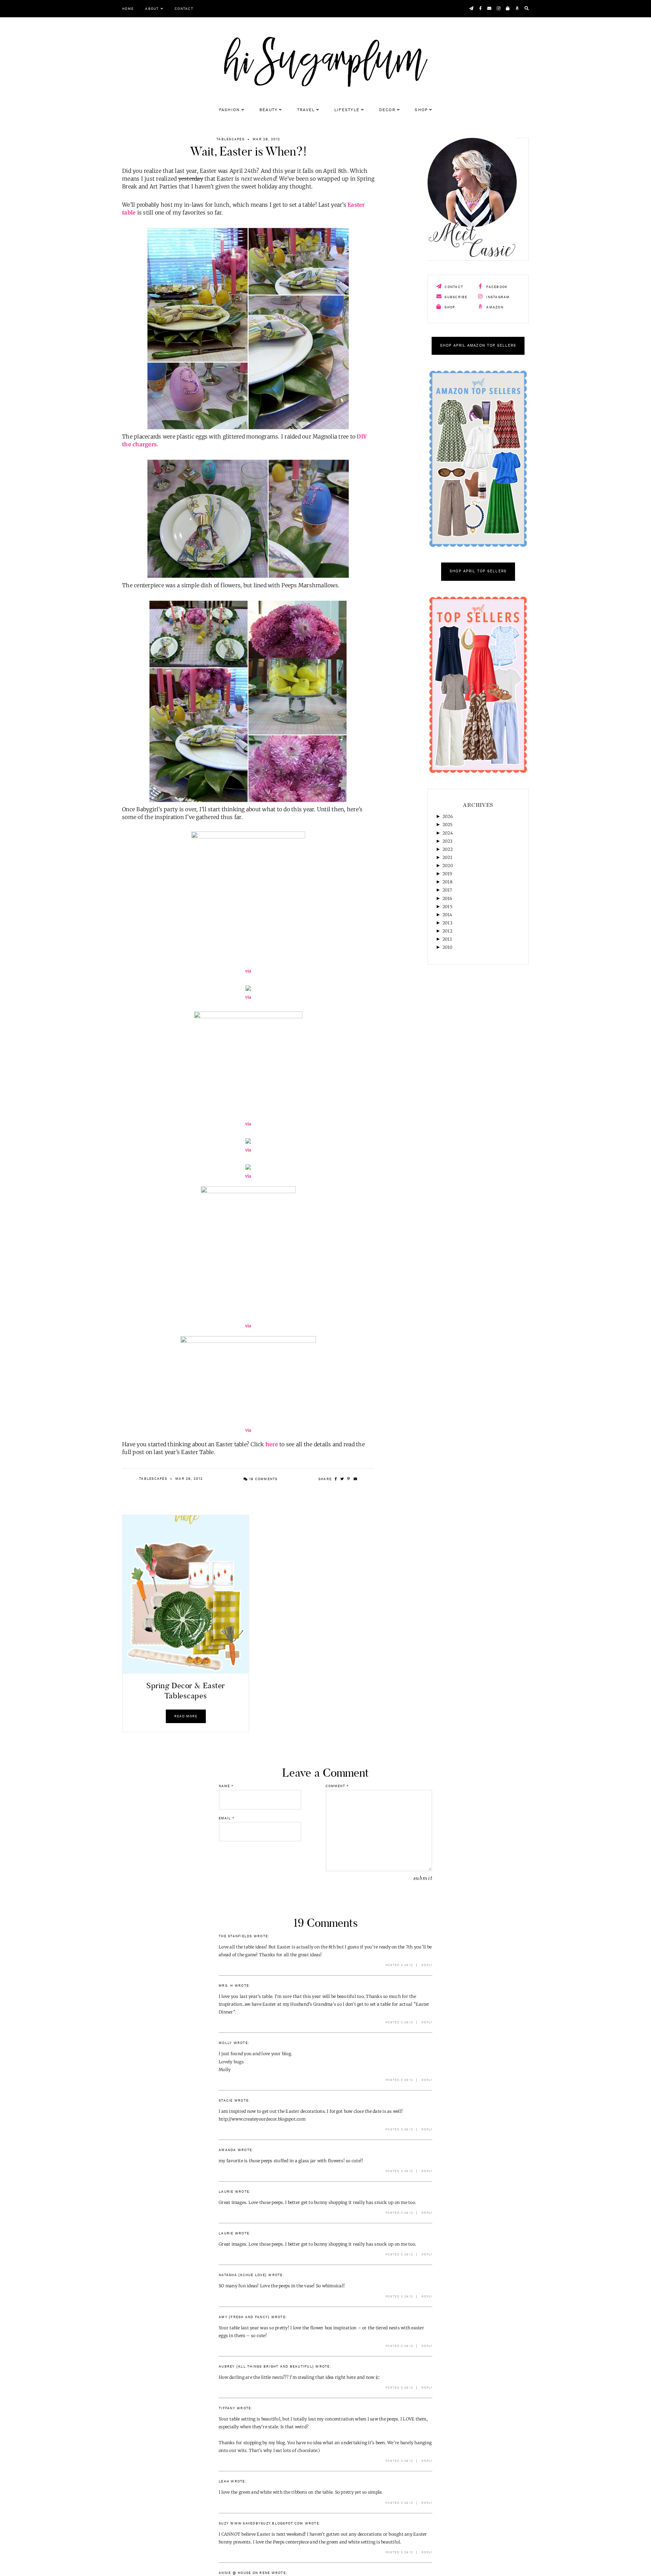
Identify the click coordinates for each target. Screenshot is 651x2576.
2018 (447, 882)
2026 (448, 816)
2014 (447, 915)
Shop (421, 110)
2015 (447, 907)
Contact (184, 9)
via (248, 971)
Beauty (269, 110)
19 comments (263, 1479)
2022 (448, 849)
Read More (186, 1716)
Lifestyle (347, 110)
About (152, 9)
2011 (447, 939)
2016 (447, 898)
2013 (447, 923)
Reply (427, 1965)
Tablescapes (230, 139)
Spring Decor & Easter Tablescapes (186, 1691)
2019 (447, 874)
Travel (306, 110)
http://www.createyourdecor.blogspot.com (262, 2119)
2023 (447, 841)
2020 (448, 866)
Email (227, 1818)
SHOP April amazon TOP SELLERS (478, 346)
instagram (497, 297)
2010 (447, 947)
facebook (496, 287)
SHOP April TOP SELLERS (478, 571)
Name (226, 1786)
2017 (447, 890)
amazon (494, 307)
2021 (447, 857)
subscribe (455, 297)
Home (128, 9)
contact (453, 287)
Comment (337, 1786)
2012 (447, 931)
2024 (448, 833)
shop (449, 307)
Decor (387, 110)
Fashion (230, 110)
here (272, 1444)
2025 (447, 825)
